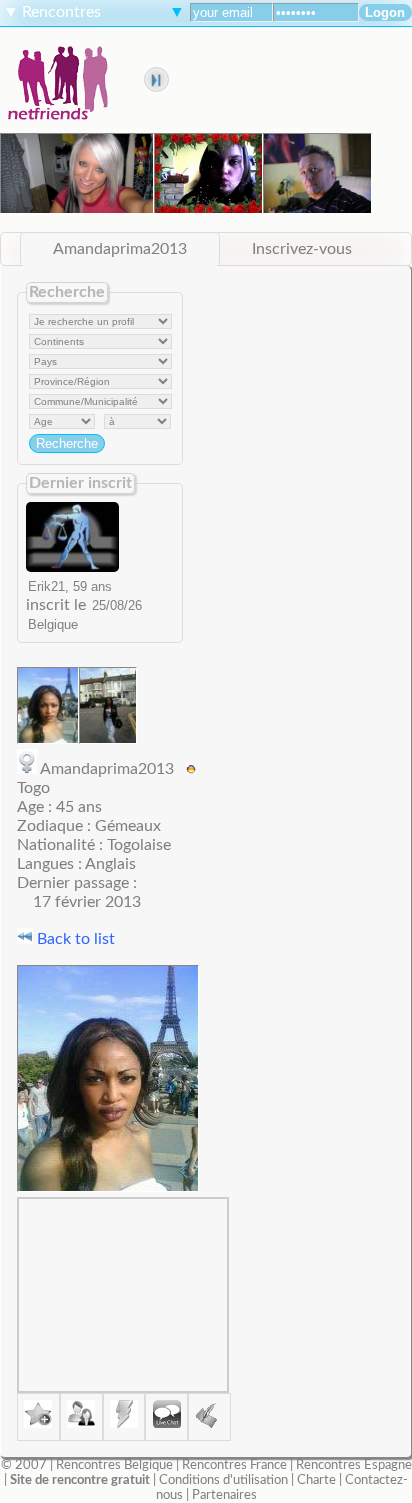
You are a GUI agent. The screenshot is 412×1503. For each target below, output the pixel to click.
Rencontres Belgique (114, 1465)
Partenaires (224, 1495)
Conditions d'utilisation (223, 1480)
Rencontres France (234, 1465)
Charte (316, 1480)
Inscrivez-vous (302, 249)
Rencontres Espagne (354, 1465)
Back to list (74, 939)
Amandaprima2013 (120, 249)
